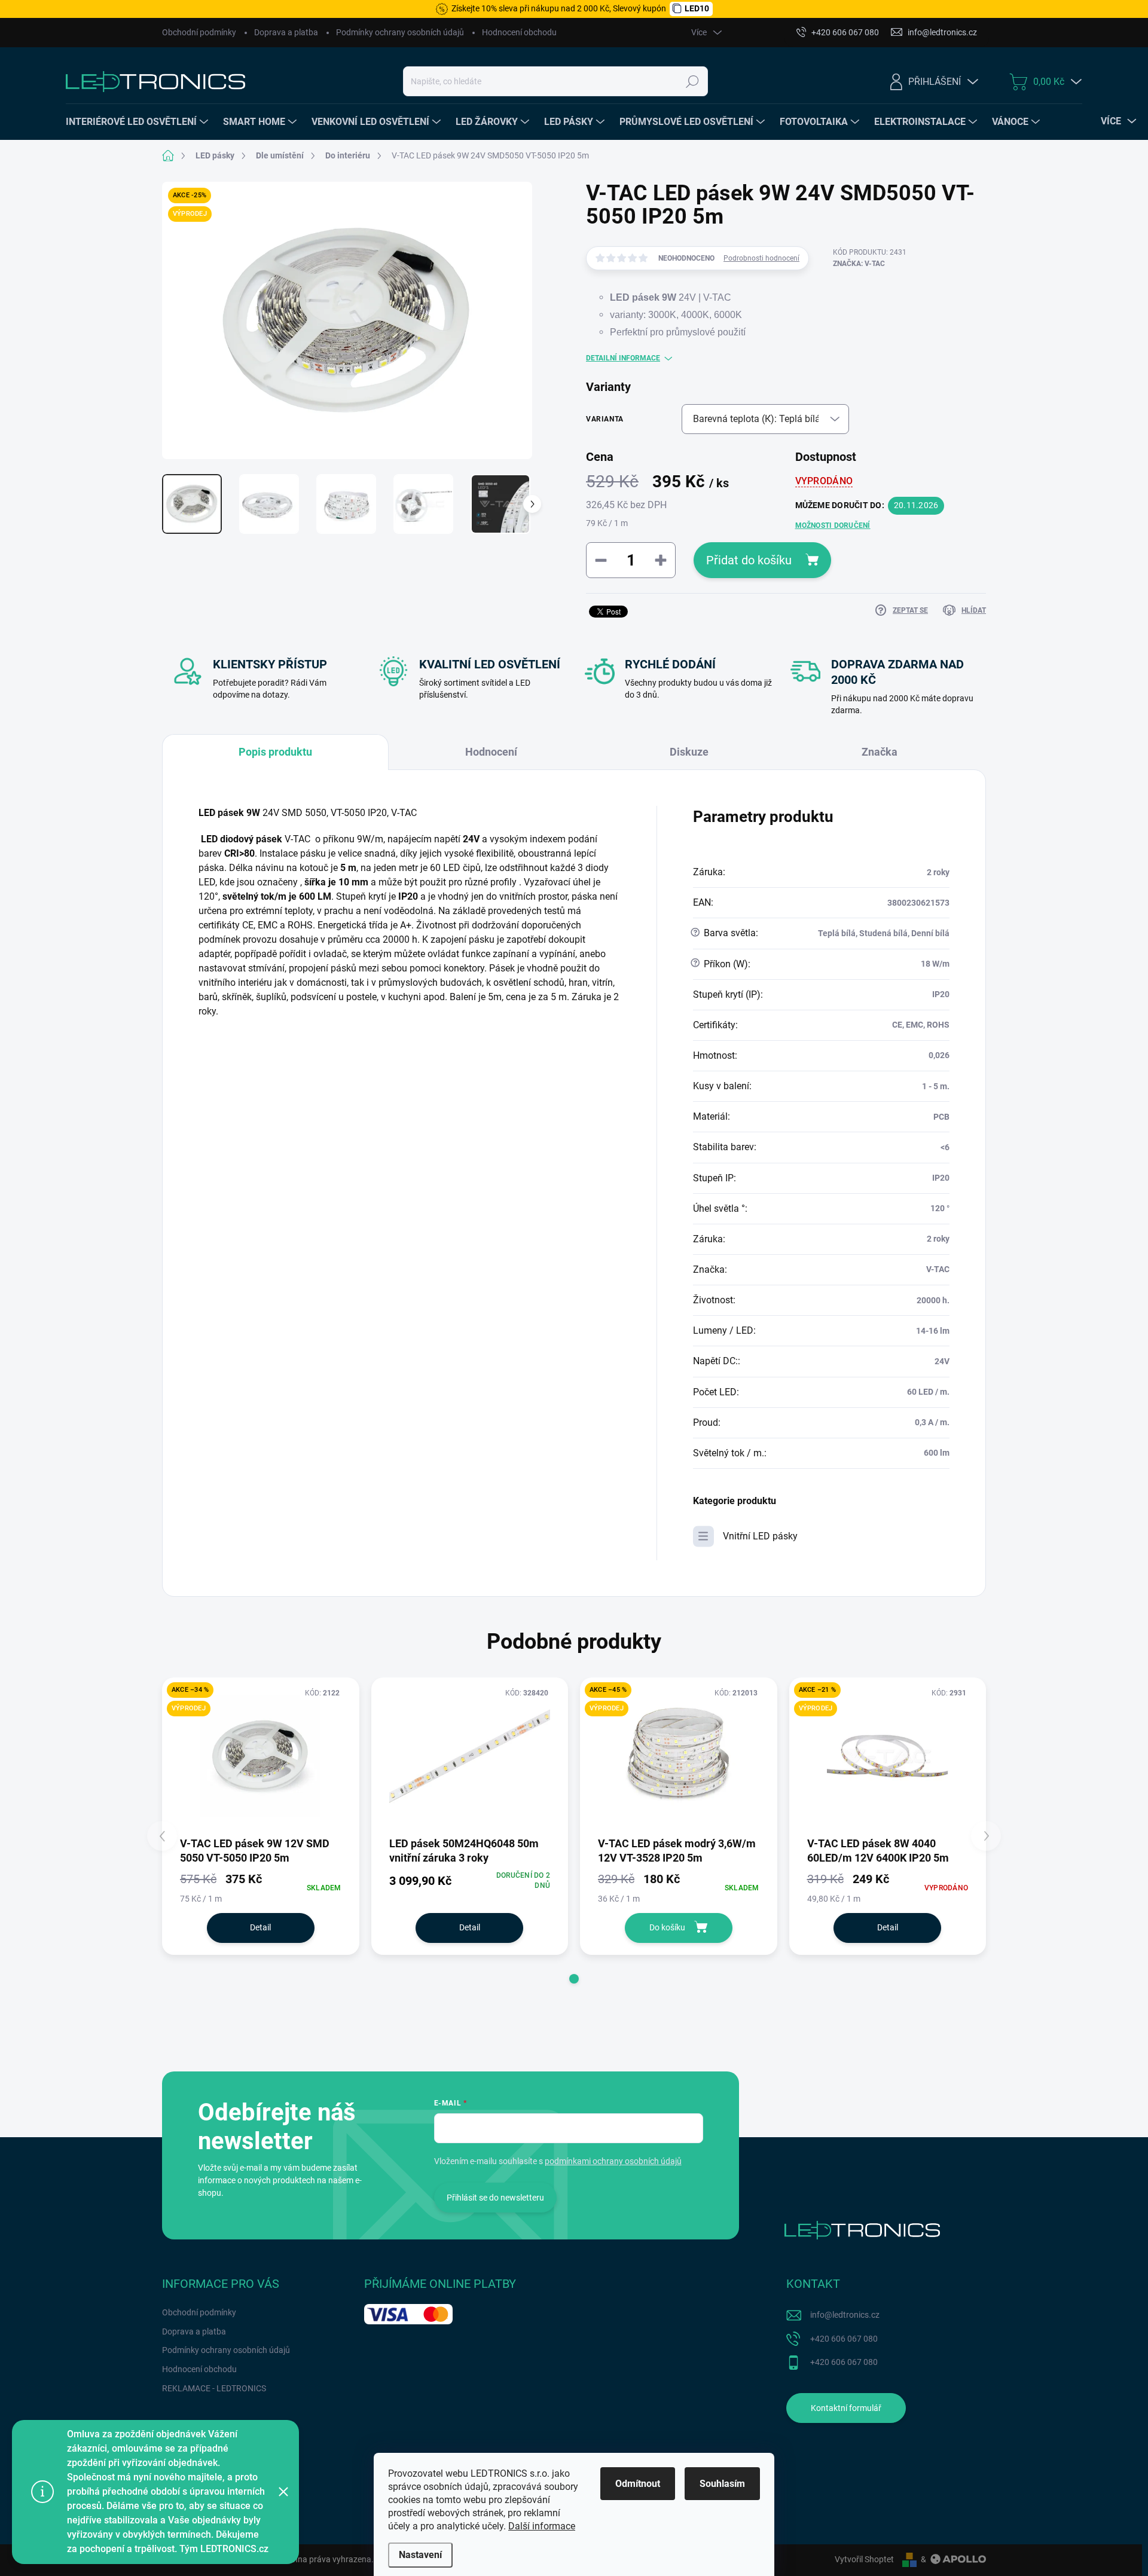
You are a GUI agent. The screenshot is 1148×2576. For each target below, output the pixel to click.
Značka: (859, 264)
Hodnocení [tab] (491, 752)
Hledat (692, 81)
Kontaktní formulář (846, 2408)
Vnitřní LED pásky (760, 1536)
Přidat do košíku (749, 560)
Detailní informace (623, 358)
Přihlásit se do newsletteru (495, 2198)
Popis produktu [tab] (275, 752)
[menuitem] (138, 122)
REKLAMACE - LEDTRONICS (214, 2388)
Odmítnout (638, 2484)
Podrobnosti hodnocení (761, 258)
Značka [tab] (880, 752)
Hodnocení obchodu (519, 32)
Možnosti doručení (833, 525)
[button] (574, 1979)
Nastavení (420, 2555)
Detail (260, 1927)
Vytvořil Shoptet (864, 2559)
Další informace (542, 2526)
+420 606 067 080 (844, 2339)
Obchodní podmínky (199, 32)
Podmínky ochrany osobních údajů (400, 32)
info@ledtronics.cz (845, 2315)
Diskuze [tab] (689, 752)
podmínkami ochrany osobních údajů (613, 2161)
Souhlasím (722, 2484)
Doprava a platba (286, 32)
